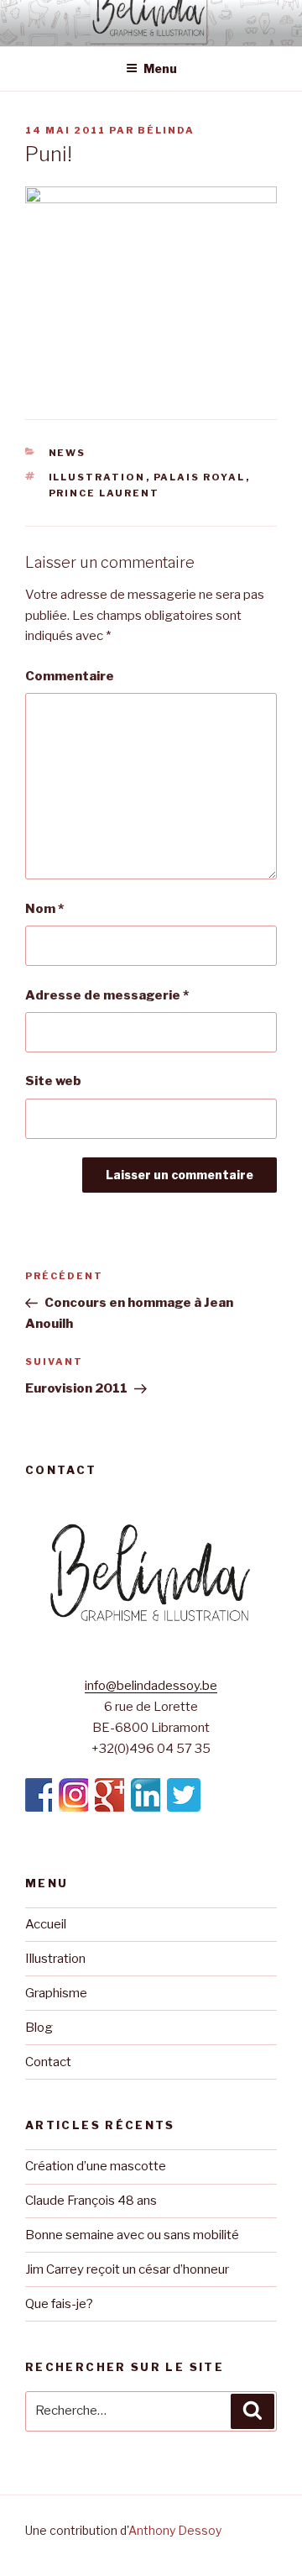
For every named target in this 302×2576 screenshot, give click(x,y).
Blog (39, 2028)
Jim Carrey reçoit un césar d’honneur (127, 2269)
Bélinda (166, 130)
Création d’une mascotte (96, 2166)
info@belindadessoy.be (151, 1686)
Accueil (46, 1924)
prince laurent (104, 493)
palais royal (200, 477)
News (68, 453)
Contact (48, 2062)
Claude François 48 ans (91, 2201)
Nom (44, 909)
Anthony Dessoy (175, 2530)
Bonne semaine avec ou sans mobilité (132, 2235)
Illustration (55, 1959)
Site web (53, 1081)
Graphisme (56, 1993)
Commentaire (70, 676)
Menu (160, 68)
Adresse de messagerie (107, 995)
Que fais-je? (59, 2304)
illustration (97, 477)
